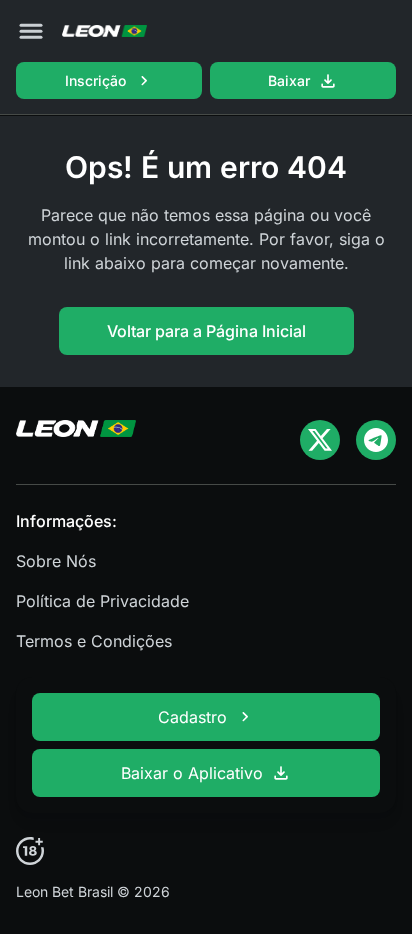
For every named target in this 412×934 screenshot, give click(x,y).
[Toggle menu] (31, 31)
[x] (320, 440)
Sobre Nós (56, 561)
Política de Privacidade (102, 601)
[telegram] (376, 440)
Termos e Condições (94, 641)
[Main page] (104, 31)
